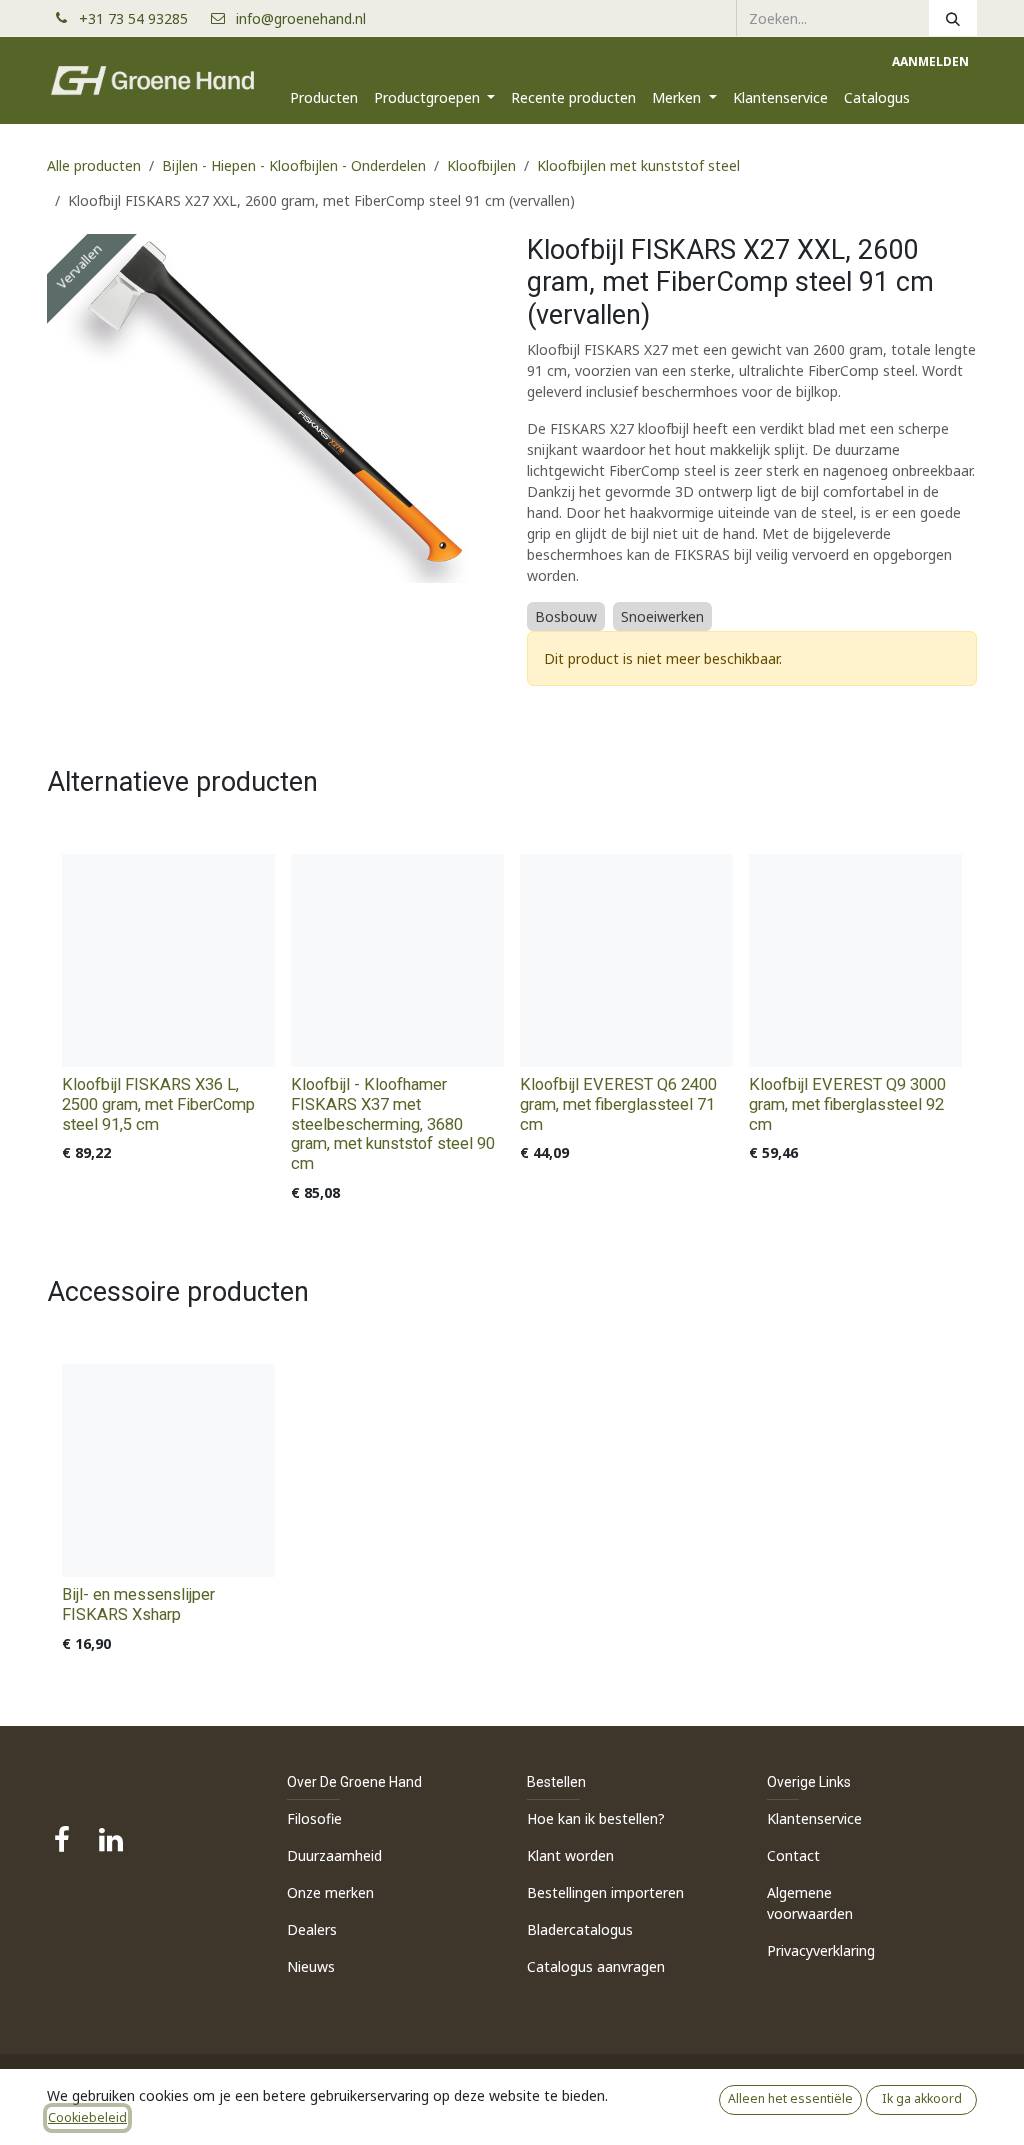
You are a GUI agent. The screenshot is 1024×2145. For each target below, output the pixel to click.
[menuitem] (324, 97)
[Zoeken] (953, 18)
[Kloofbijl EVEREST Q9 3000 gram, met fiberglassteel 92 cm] (855, 960)
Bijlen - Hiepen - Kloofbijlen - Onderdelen (294, 165)
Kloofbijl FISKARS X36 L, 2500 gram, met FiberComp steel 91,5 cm (158, 1104)
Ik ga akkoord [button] (922, 2098)
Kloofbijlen (481, 165)
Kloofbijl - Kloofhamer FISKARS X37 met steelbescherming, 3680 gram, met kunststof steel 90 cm (393, 1124)
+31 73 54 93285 (141, 18)
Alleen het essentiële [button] (790, 2098)
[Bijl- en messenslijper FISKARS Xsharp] (168, 1470)
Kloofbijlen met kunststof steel (638, 165)
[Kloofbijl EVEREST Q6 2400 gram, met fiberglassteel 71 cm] (626, 960)
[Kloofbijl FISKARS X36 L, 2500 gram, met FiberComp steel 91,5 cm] (168, 960)
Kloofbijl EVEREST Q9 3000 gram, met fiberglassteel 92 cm (847, 1104)
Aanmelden (930, 61)
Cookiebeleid (87, 2117)
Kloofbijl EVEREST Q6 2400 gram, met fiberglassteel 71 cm (618, 1104)
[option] (512, 1032)
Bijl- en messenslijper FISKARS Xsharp (138, 1604)
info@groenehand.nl (301, 18)
